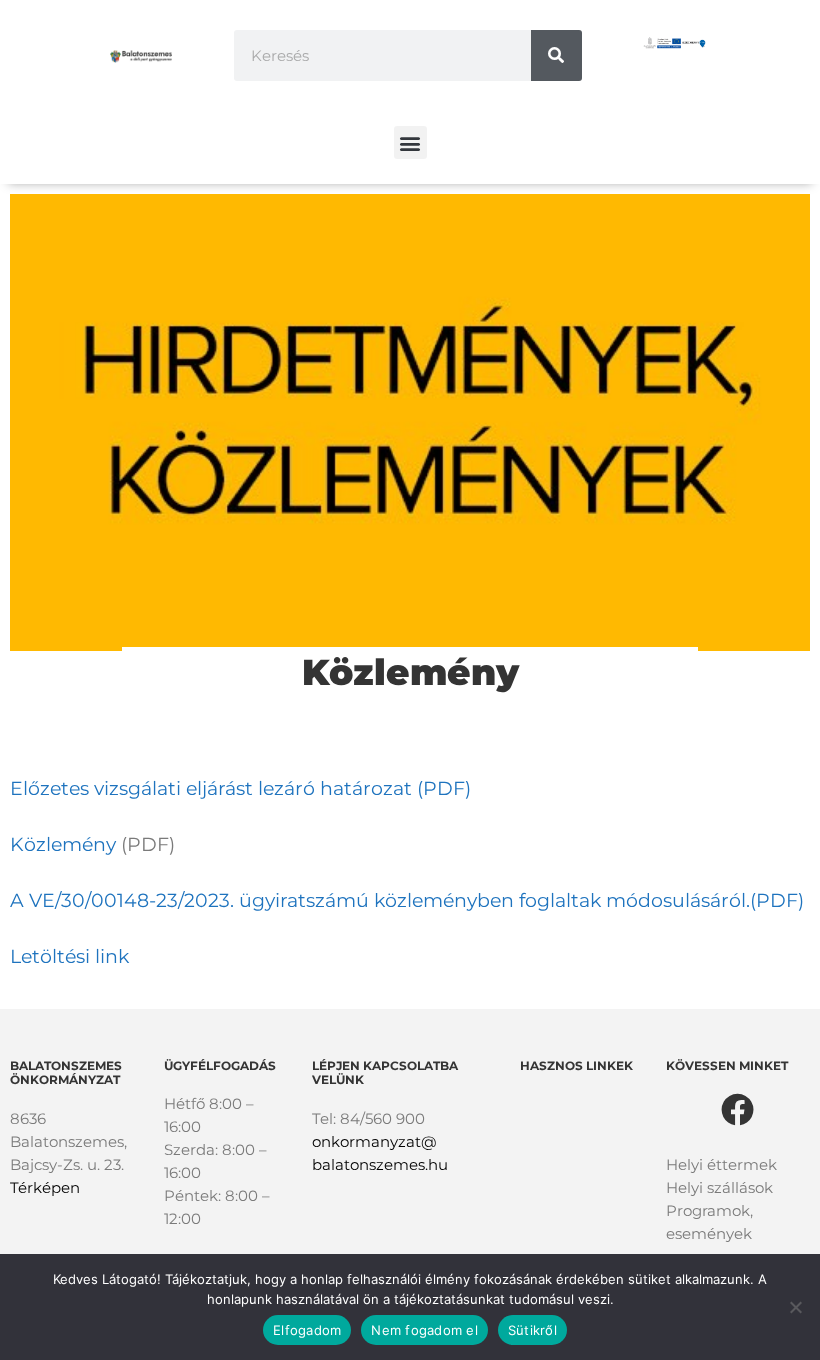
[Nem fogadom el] (795, 1307)
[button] (410, 142)
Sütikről (532, 1330)
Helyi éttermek (721, 1164)
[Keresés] (556, 55)
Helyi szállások (719, 1187)
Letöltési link (69, 956)
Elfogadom (307, 1330)
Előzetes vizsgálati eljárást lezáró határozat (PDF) (240, 788)
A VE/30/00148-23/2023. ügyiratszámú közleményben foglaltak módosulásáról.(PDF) (407, 900)
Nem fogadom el (424, 1330)
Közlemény (63, 844)
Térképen (45, 1187)
